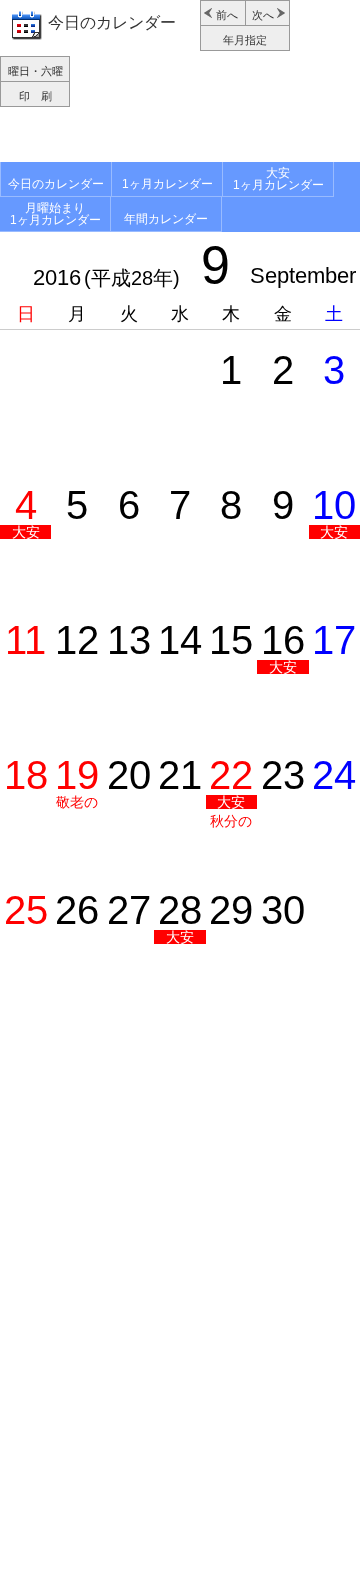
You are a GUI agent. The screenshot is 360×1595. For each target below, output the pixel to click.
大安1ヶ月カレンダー (278, 179)
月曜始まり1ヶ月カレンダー (55, 214)
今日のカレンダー (112, 22)
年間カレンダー (166, 219)
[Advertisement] (180, 137)
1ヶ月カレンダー (167, 184)
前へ (227, 15)
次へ (263, 15)
